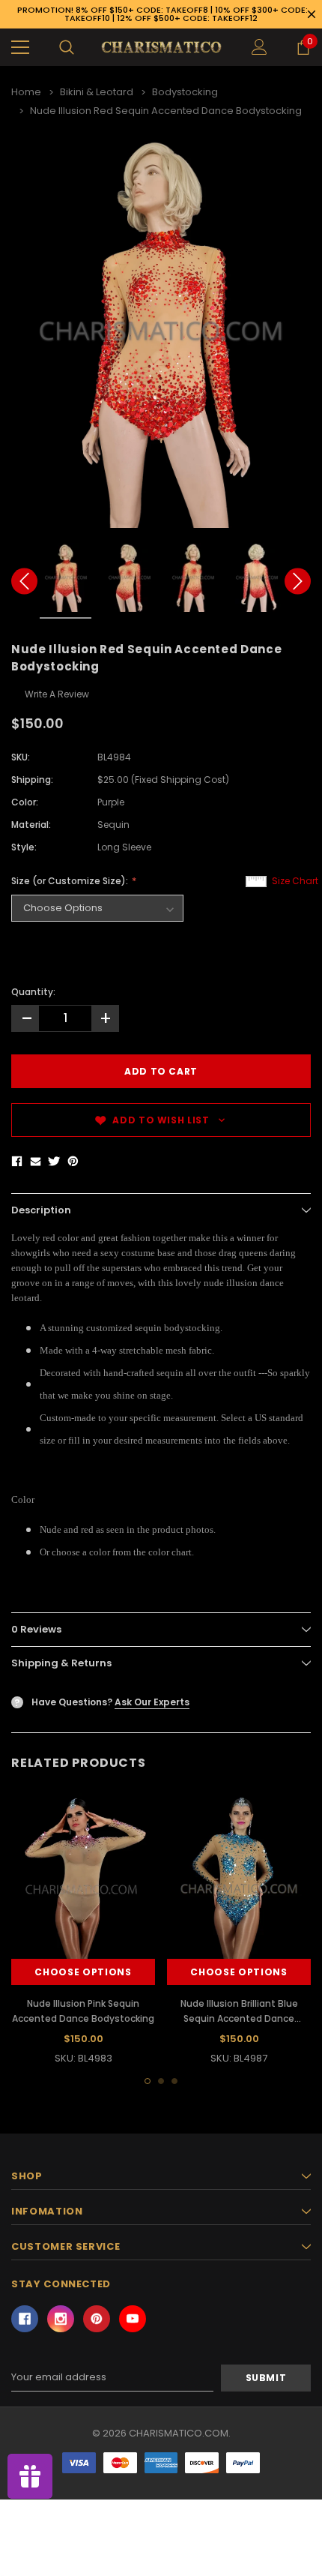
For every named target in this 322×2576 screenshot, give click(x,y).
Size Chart (295, 881)
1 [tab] (148, 2081)
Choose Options (83, 1972)
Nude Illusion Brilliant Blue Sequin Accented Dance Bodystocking (239, 2018)
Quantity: (33, 992)
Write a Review (57, 694)
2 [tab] (161, 2081)
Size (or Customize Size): (71, 881)
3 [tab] (174, 2081)
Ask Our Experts (152, 1702)
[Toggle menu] (20, 47)
